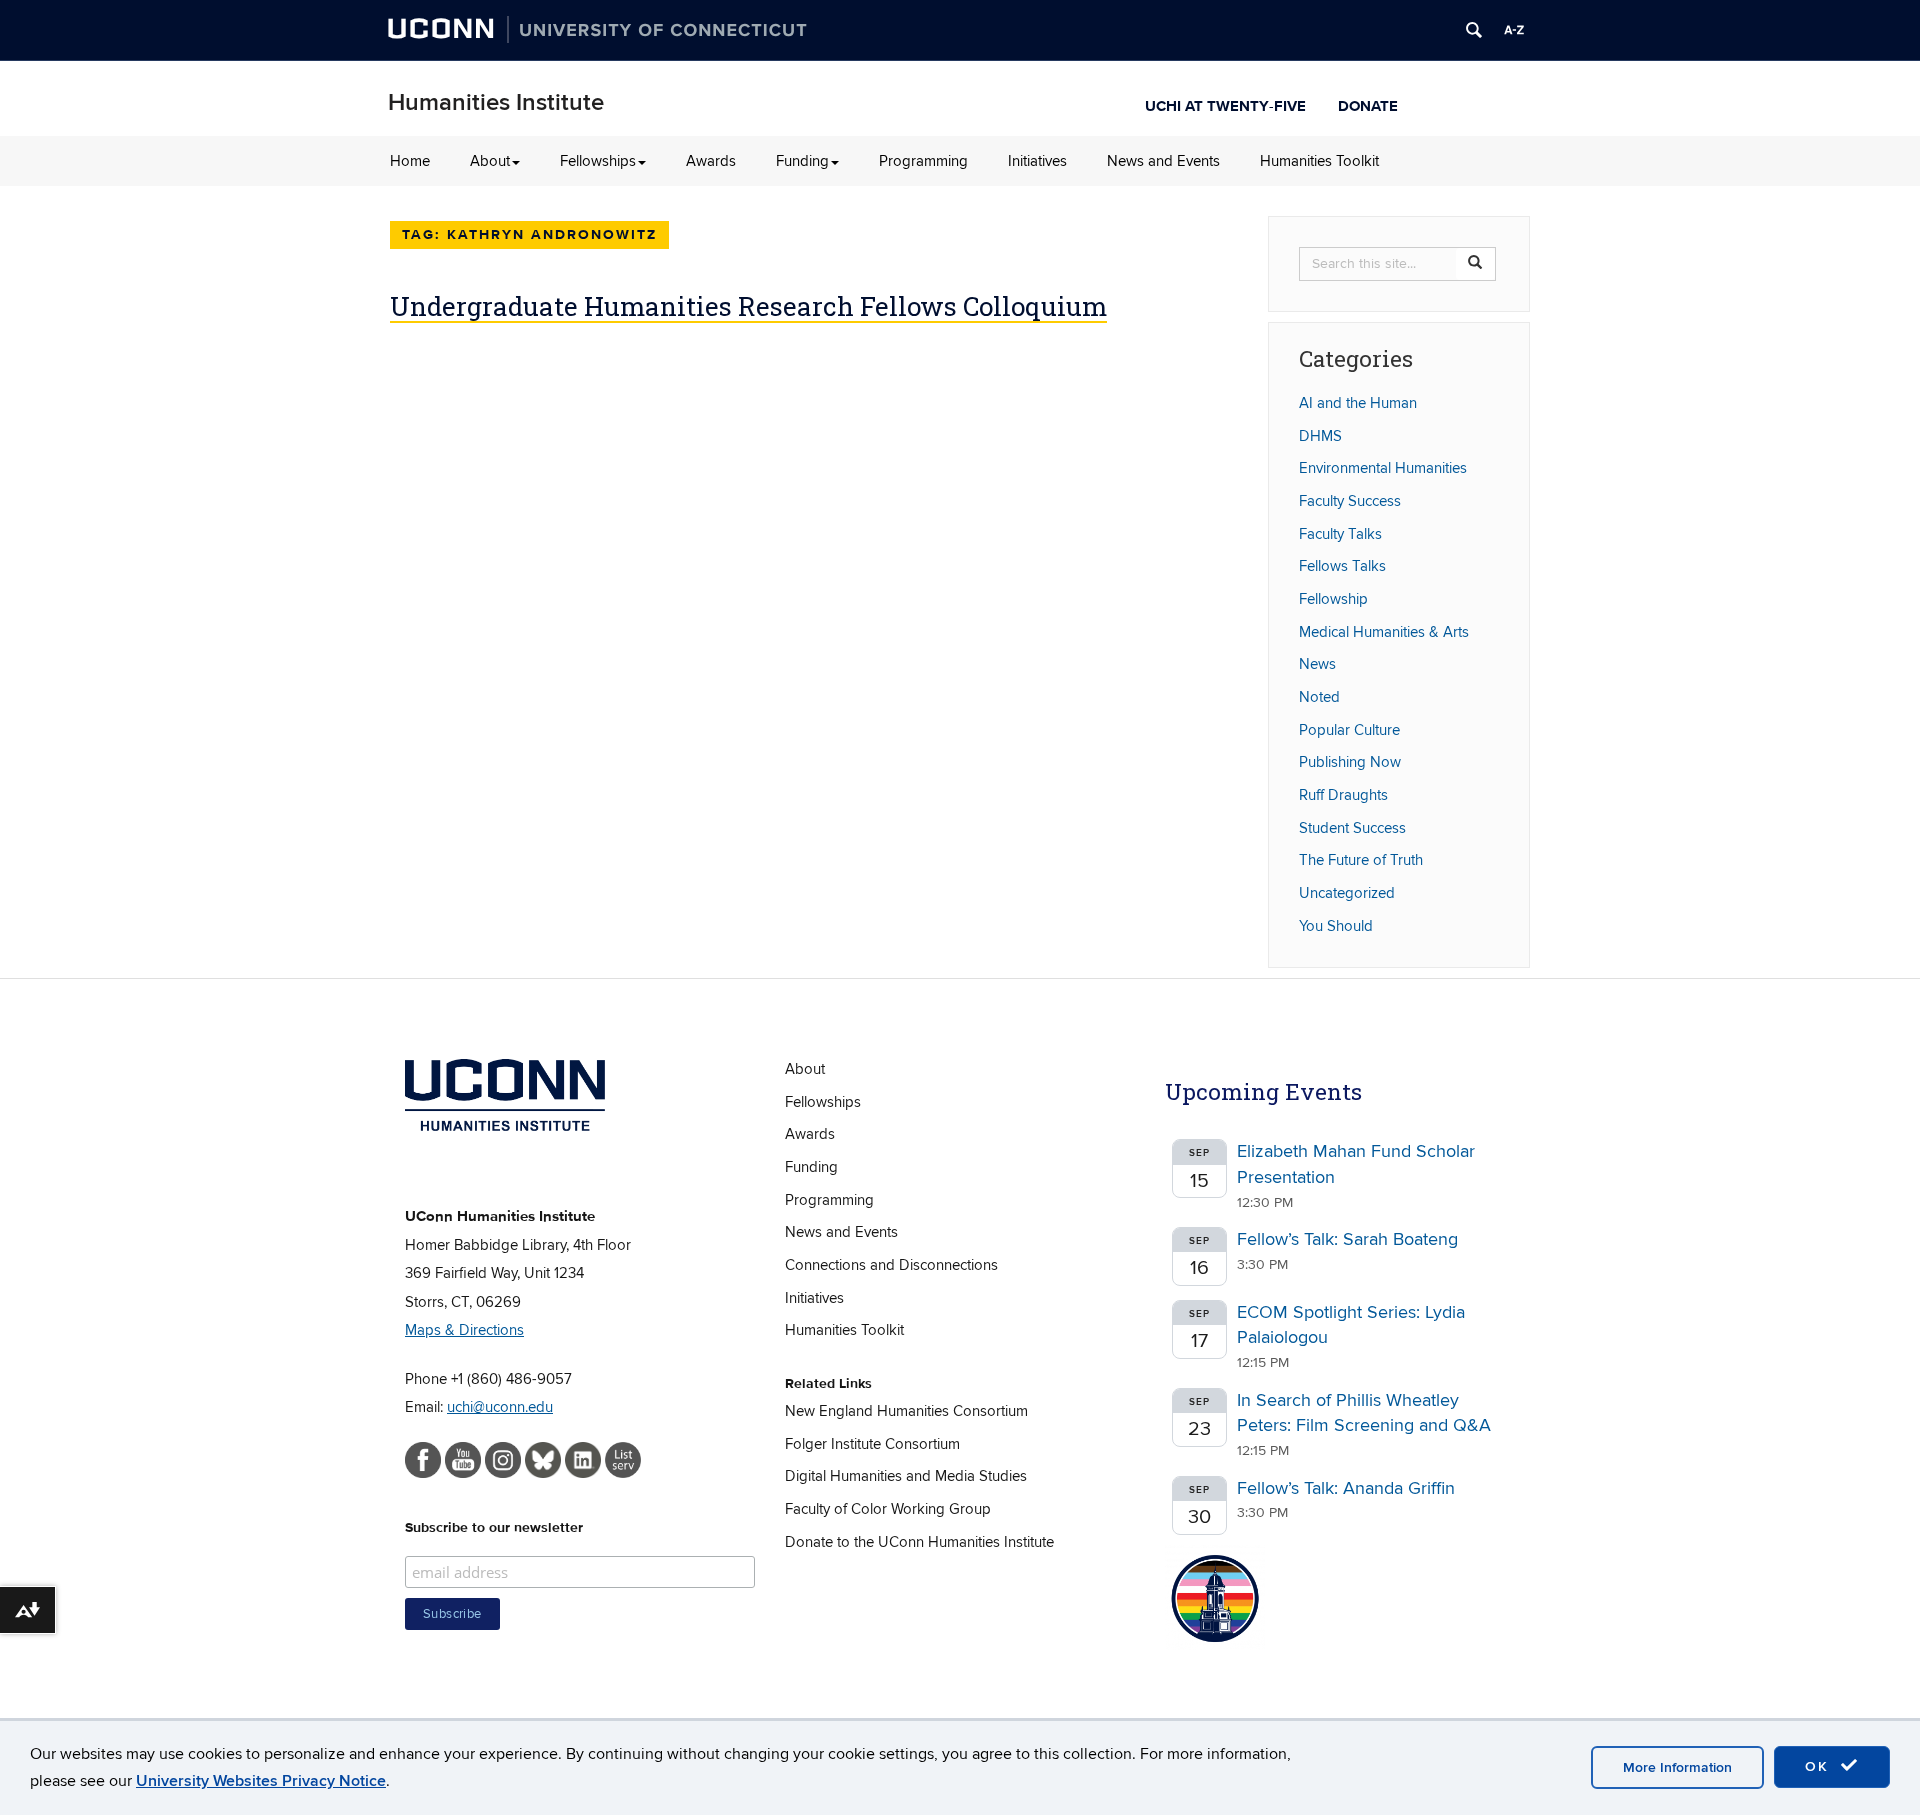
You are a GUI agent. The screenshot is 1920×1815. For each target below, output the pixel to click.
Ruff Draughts (1343, 795)
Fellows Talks (1342, 566)
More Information (1677, 1767)
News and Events (1163, 161)
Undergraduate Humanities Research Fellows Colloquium (748, 306)
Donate (1368, 103)
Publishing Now (1350, 762)
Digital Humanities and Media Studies (906, 1476)
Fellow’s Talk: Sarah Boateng (1347, 1239)
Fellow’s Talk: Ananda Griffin (1346, 1488)
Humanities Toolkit (1319, 161)
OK (1820, 1766)
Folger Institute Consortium (872, 1444)
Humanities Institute (496, 102)
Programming (923, 161)
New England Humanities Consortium (906, 1411)
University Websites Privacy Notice (261, 1781)
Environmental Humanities (1383, 468)
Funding (802, 161)
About (490, 161)
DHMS (1320, 436)
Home (410, 161)
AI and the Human (1358, 403)
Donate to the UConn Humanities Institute (919, 1542)
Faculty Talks (1340, 534)
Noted (1319, 697)
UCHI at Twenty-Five (1225, 103)
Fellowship (1333, 599)
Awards (711, 161)
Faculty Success (1350, 501)
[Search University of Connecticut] (1474, 30)
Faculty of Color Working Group (888, 1509)
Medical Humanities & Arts (1384, 632)
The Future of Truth (1361, 860)
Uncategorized (1347, 893)
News (1317, 664)
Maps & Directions (464, 1330)
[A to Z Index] (1514, 30)
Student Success (1352, 828)
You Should (1336, 926)
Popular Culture (1349, 730)
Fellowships (598, 161)
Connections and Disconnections (891, 1265)
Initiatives (1037, 161)
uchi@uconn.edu (500, 1407)
